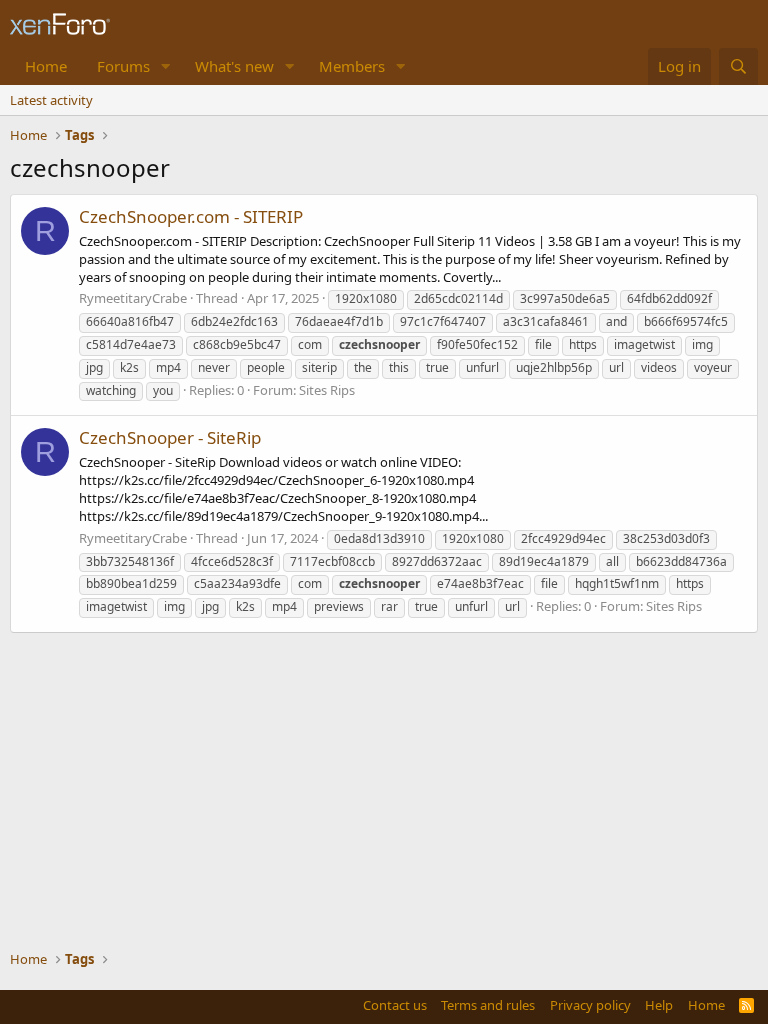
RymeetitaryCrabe (133, 298)
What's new (234, 66)
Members (352, 66)
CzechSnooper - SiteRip (170, 437)
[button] (166, 66)
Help (659, 1005)
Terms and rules (488, 1005)
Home (46, 66)
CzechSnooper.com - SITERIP (191, 216)
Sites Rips (327, 390)
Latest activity (51, 100)
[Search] (738, 66)
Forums (123, 66)
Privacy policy (590, 1005)
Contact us (395, 1005)
